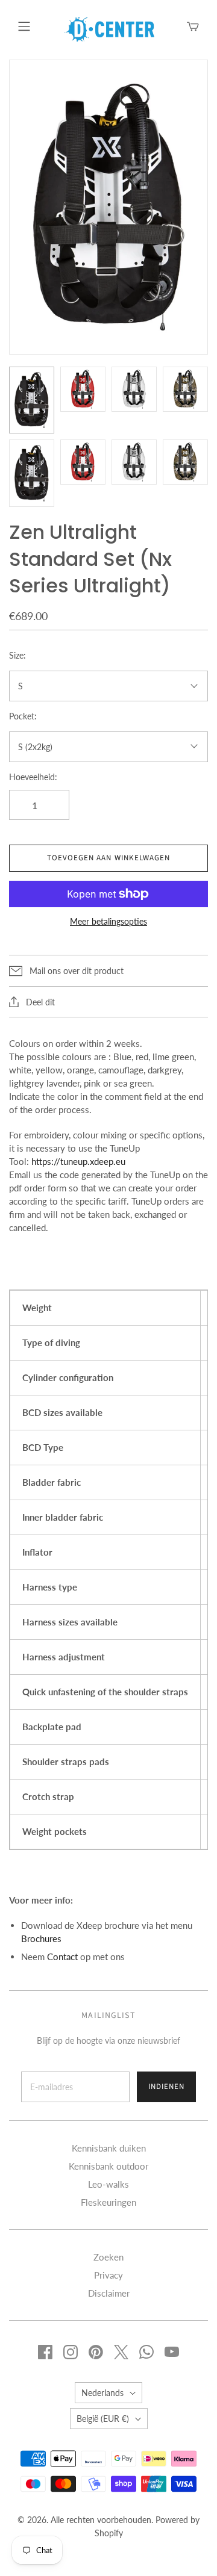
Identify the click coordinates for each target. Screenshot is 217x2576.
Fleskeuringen (108, 2202)
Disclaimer (109, 2293)
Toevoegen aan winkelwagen (108, 858)
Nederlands (102, 2393)
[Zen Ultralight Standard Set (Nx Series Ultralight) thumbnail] (32, 400)
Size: (17, 655)
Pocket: (23, 716)
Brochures (41, 1938)
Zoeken (108, 2257)
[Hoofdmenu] (24, 26)
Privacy (108, 2275)
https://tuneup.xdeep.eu (78, 1161)
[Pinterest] (96, 2352)
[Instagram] (71, 2352)
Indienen (166, 2087)
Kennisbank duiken (109, 2148)
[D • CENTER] (109, 28)
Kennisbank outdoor (108, 2166)
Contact (62, 1957)
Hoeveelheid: (33, 777)
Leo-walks (108, 2184)
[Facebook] (45, 2352)
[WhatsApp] (146, 2352)
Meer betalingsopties (108, 921)
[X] (121, 2352)
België (103, 2419)
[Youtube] (172, 2352)
